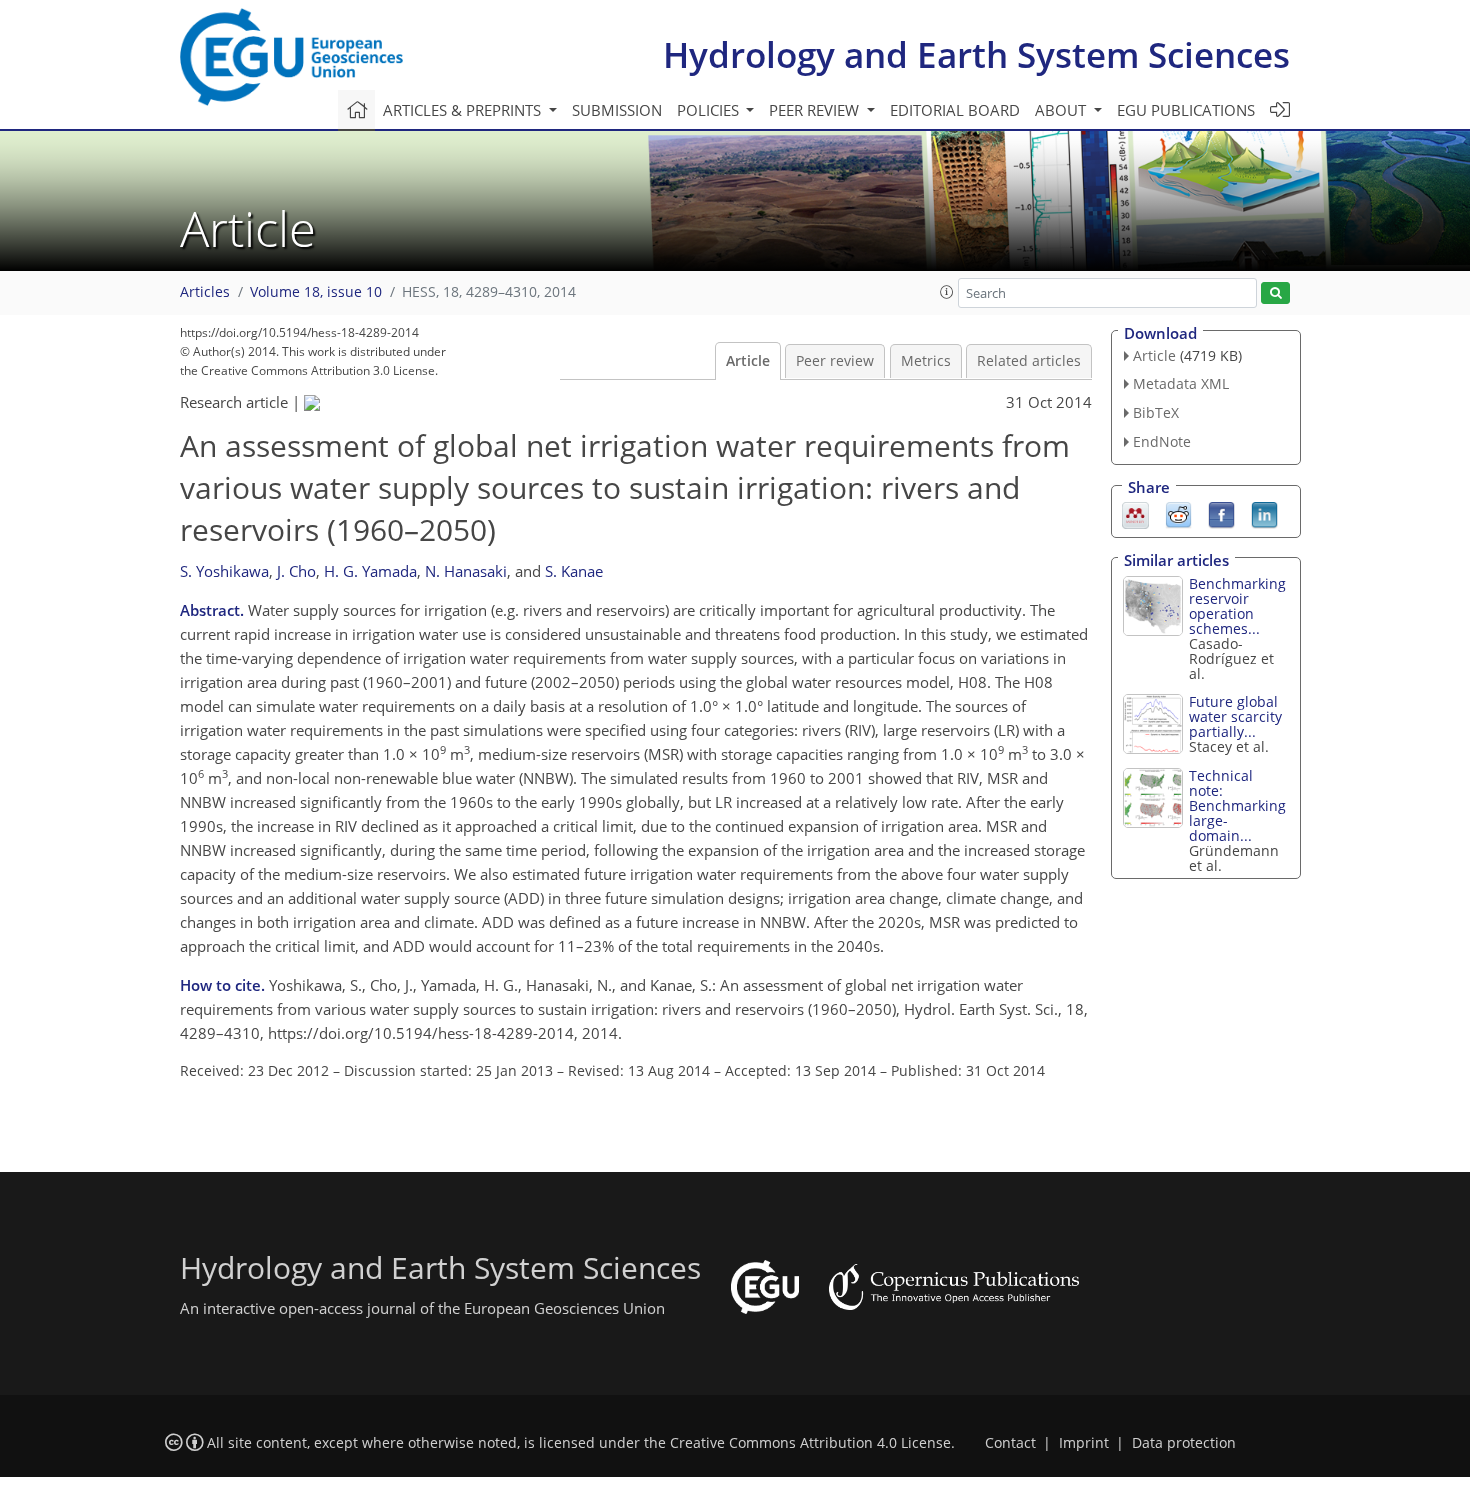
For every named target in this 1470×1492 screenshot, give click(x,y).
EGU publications (1186, 110)
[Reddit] (1178, 513)
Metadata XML (1181, 383)
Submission (617, 110)
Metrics (926, 361)
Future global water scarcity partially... (1235, 716)
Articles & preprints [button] (464, 110)
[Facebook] (1221, 513)
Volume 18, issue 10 (316, 292)
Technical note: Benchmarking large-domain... (1237, 805)
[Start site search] (1275, 293)
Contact (1010, 1443)
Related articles (1029, 361)
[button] (947, 292)
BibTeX (1156, 412)
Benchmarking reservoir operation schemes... (1237, 606)
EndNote (1162, 441)
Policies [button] (710, 110)
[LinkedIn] (1264, 513)
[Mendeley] (1135, 513)
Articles (205, 292)
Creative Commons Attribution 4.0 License (810, 1443)
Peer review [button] (816, 110)
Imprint (1084, 1443)
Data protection (1184, 1443)
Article (748, 361)
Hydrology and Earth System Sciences (976, 54)
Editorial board (955, 110)
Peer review (835, 361)
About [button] (1062, 110)
